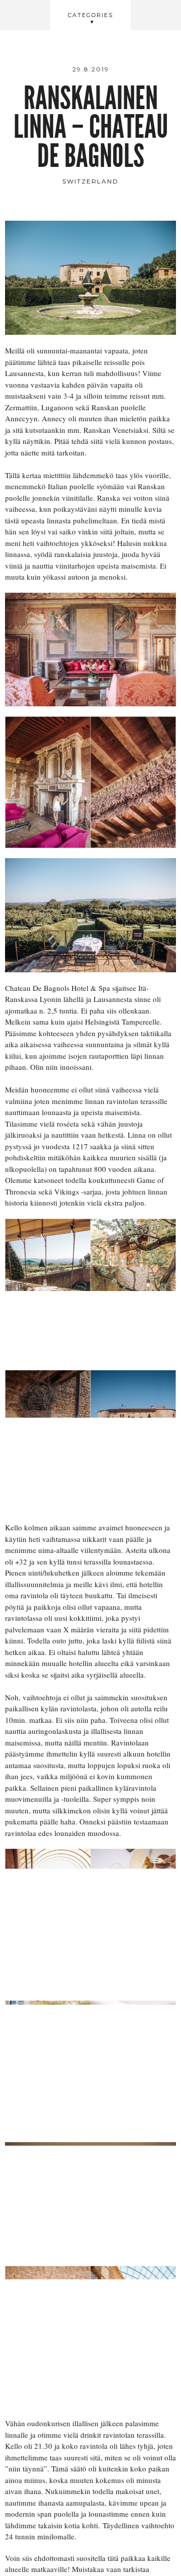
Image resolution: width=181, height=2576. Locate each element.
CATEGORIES (90, 15)
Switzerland (90, 181)
